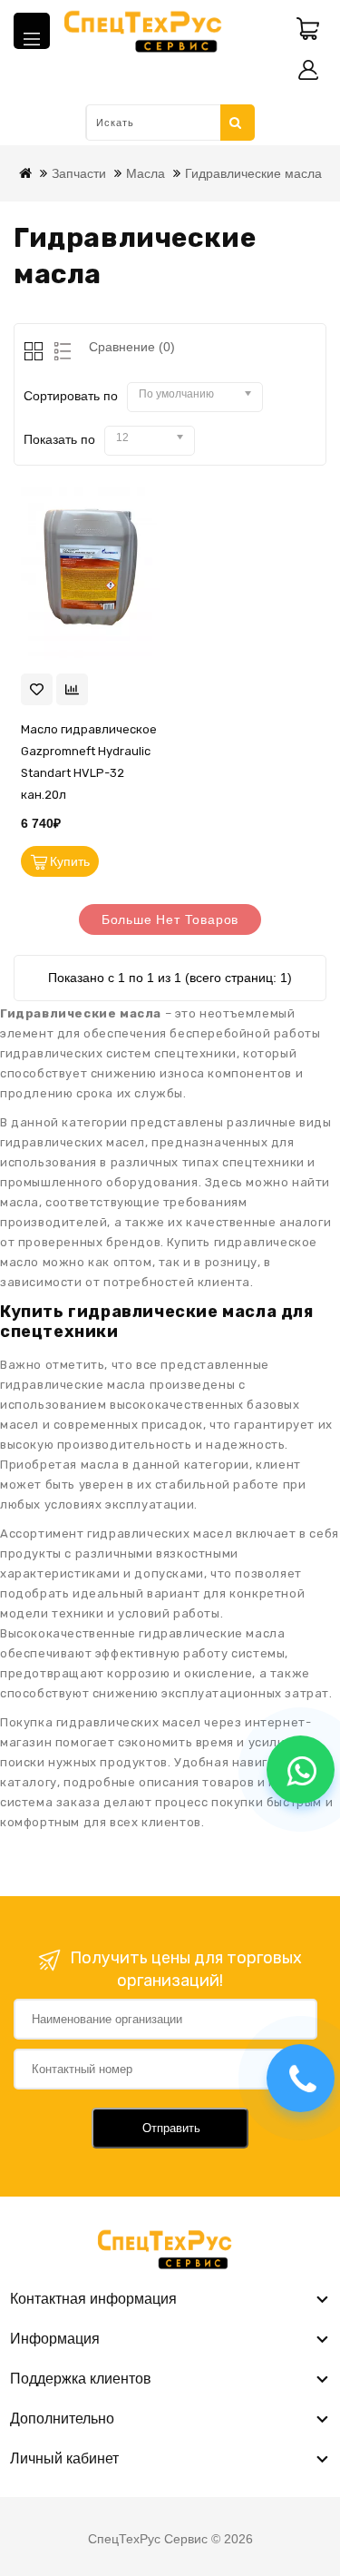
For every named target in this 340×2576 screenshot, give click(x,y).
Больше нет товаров (170, 919)
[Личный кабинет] (308, 70)
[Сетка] (35, 353)
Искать (237, 123)
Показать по (59, 439)
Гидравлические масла (253, 173)
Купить (70, 861)
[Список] (59, 353)
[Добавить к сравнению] (72, 689)
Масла (146, 173)
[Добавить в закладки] (37, 689)
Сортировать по (71, 396)
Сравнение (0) (132, 347)
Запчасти (79, 173)
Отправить (171, 2128)
